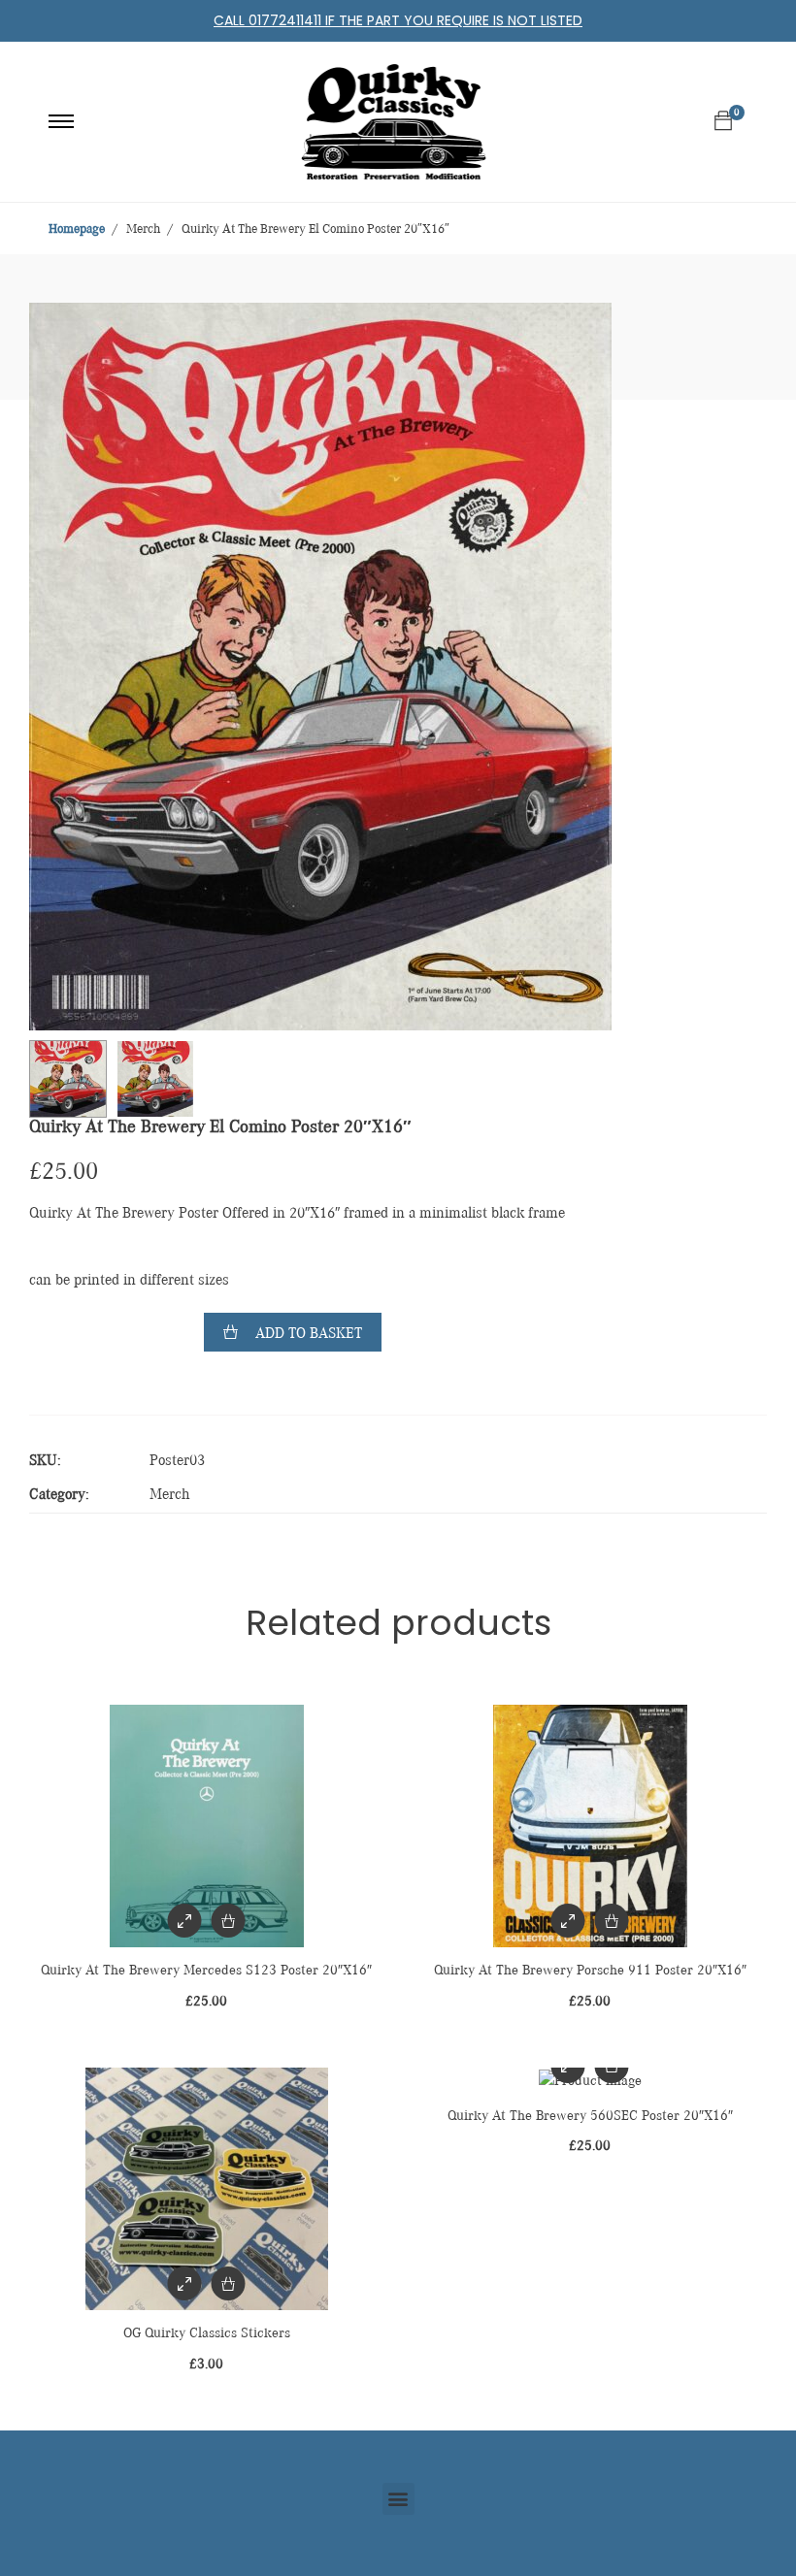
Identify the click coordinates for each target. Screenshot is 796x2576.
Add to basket (309, 1334)
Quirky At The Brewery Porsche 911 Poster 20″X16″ (590, 1970)
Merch (170, 1495)
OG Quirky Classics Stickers (207, 2333)
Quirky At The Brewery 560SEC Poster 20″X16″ (590, 2116)
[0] (723, 122)
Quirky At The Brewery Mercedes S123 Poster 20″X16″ (206, 1970)
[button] (398, 2499)
